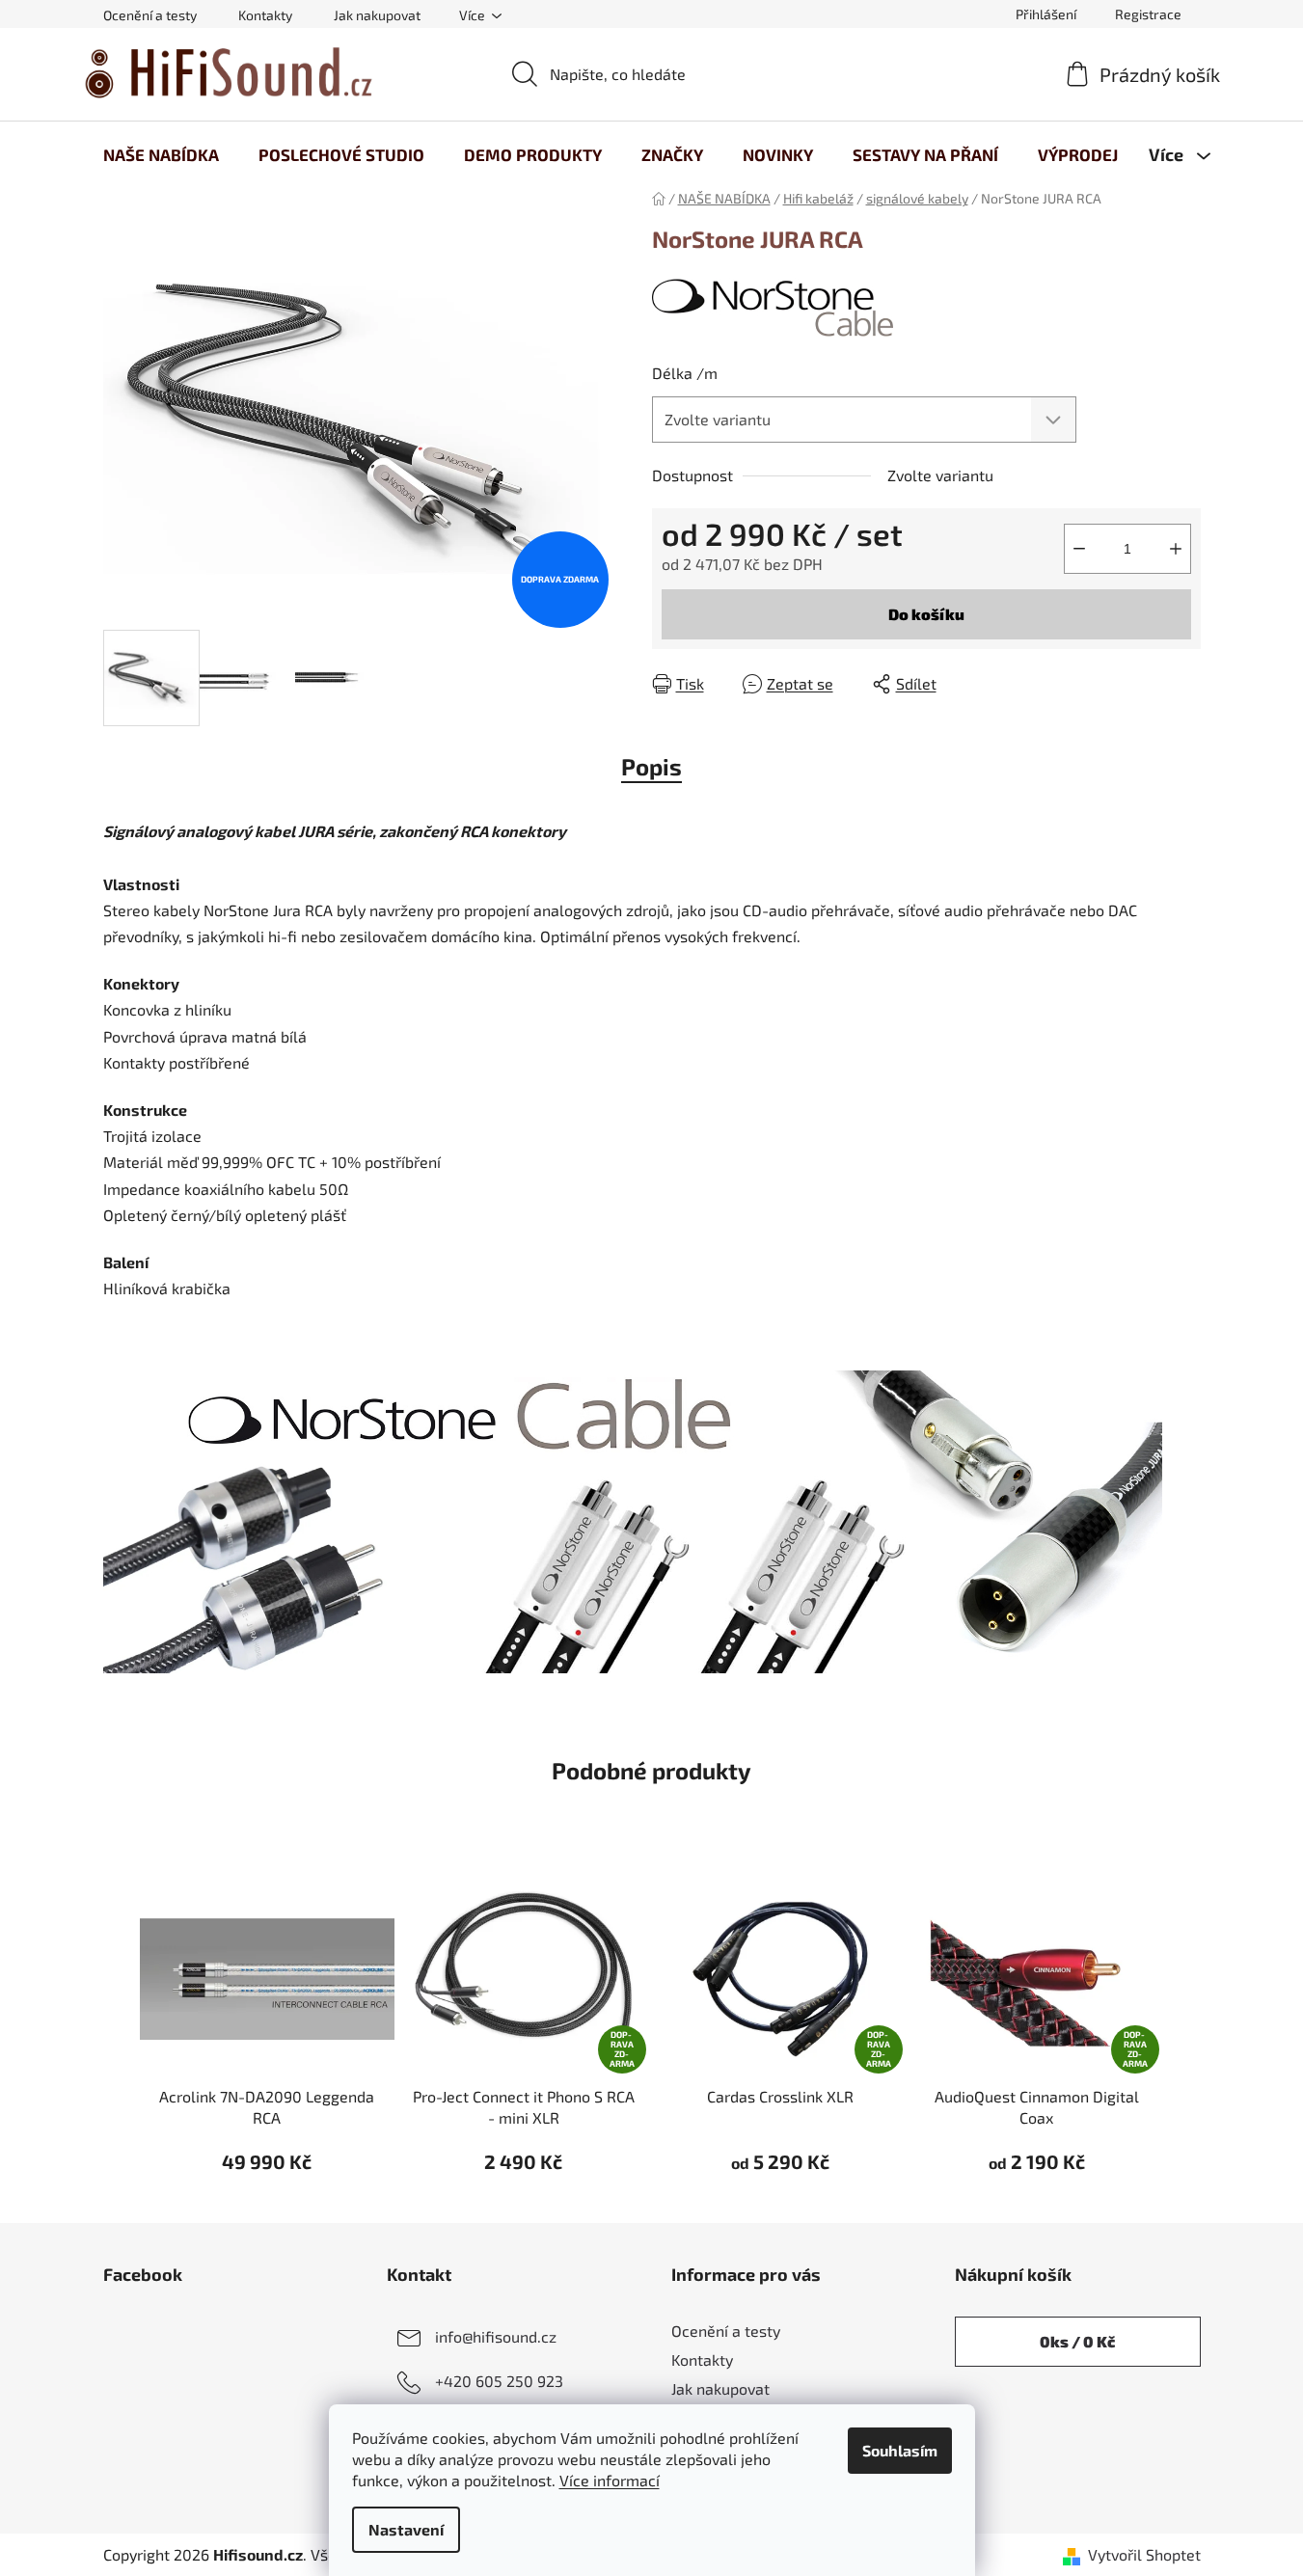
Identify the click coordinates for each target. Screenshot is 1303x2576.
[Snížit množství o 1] (1079, 549)
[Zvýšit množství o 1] (1176, 549)
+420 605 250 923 (499, 2381)
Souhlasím (900, 2450)
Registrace (1148, 14)
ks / (1077, 2341)
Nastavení (406, 2529)
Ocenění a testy (150, 15)
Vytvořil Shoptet (1144, 2554)
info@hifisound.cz (496, 2336)
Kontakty (265, 15)
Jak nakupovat (377, 15)
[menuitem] (161, 154)
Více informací (610, 2480)
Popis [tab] (651, 766)
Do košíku (926, 614)
